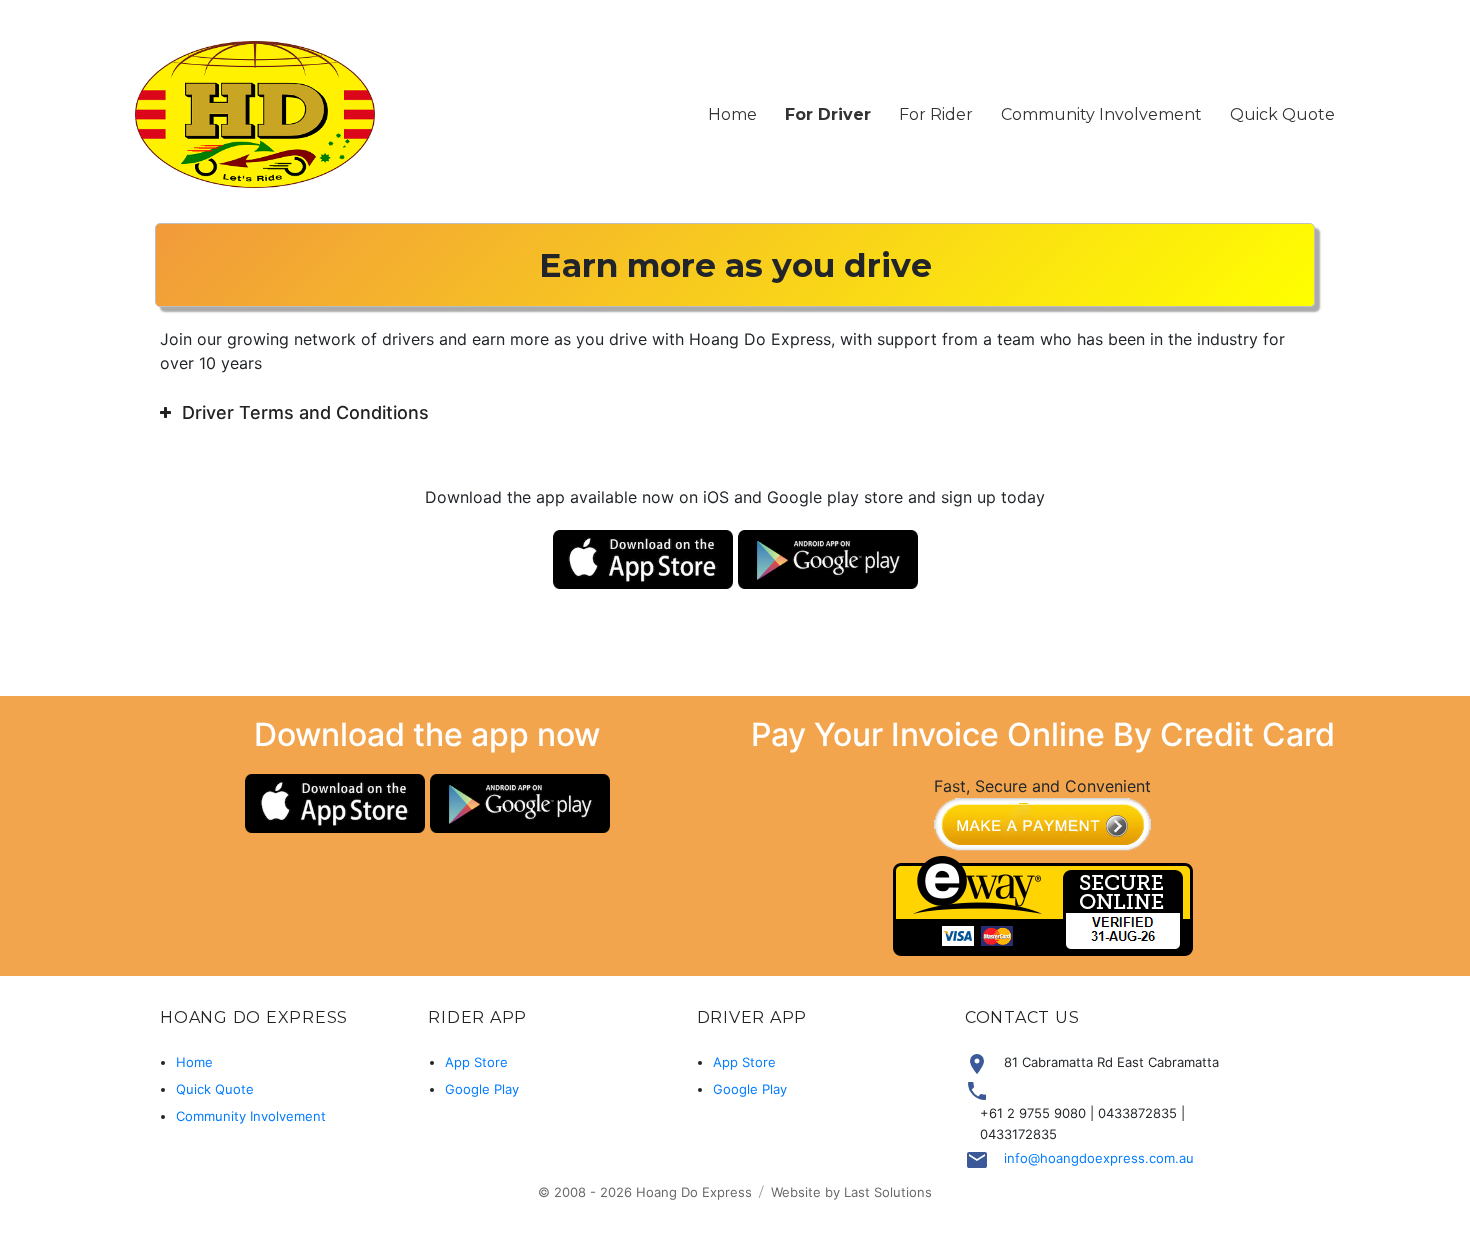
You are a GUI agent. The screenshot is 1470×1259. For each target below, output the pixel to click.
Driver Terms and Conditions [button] (305, 412)
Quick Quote (1282, 114)
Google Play (482, 1089)
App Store (476, 1062)
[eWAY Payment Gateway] (1043, 905)
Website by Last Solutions (851, 1192)
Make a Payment (1042, 827)
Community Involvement (1101, 114)
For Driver (828, 114)
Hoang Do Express (694, 1192)
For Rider (936, 114)
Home (732, 114)
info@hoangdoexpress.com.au (1099, 1158)
